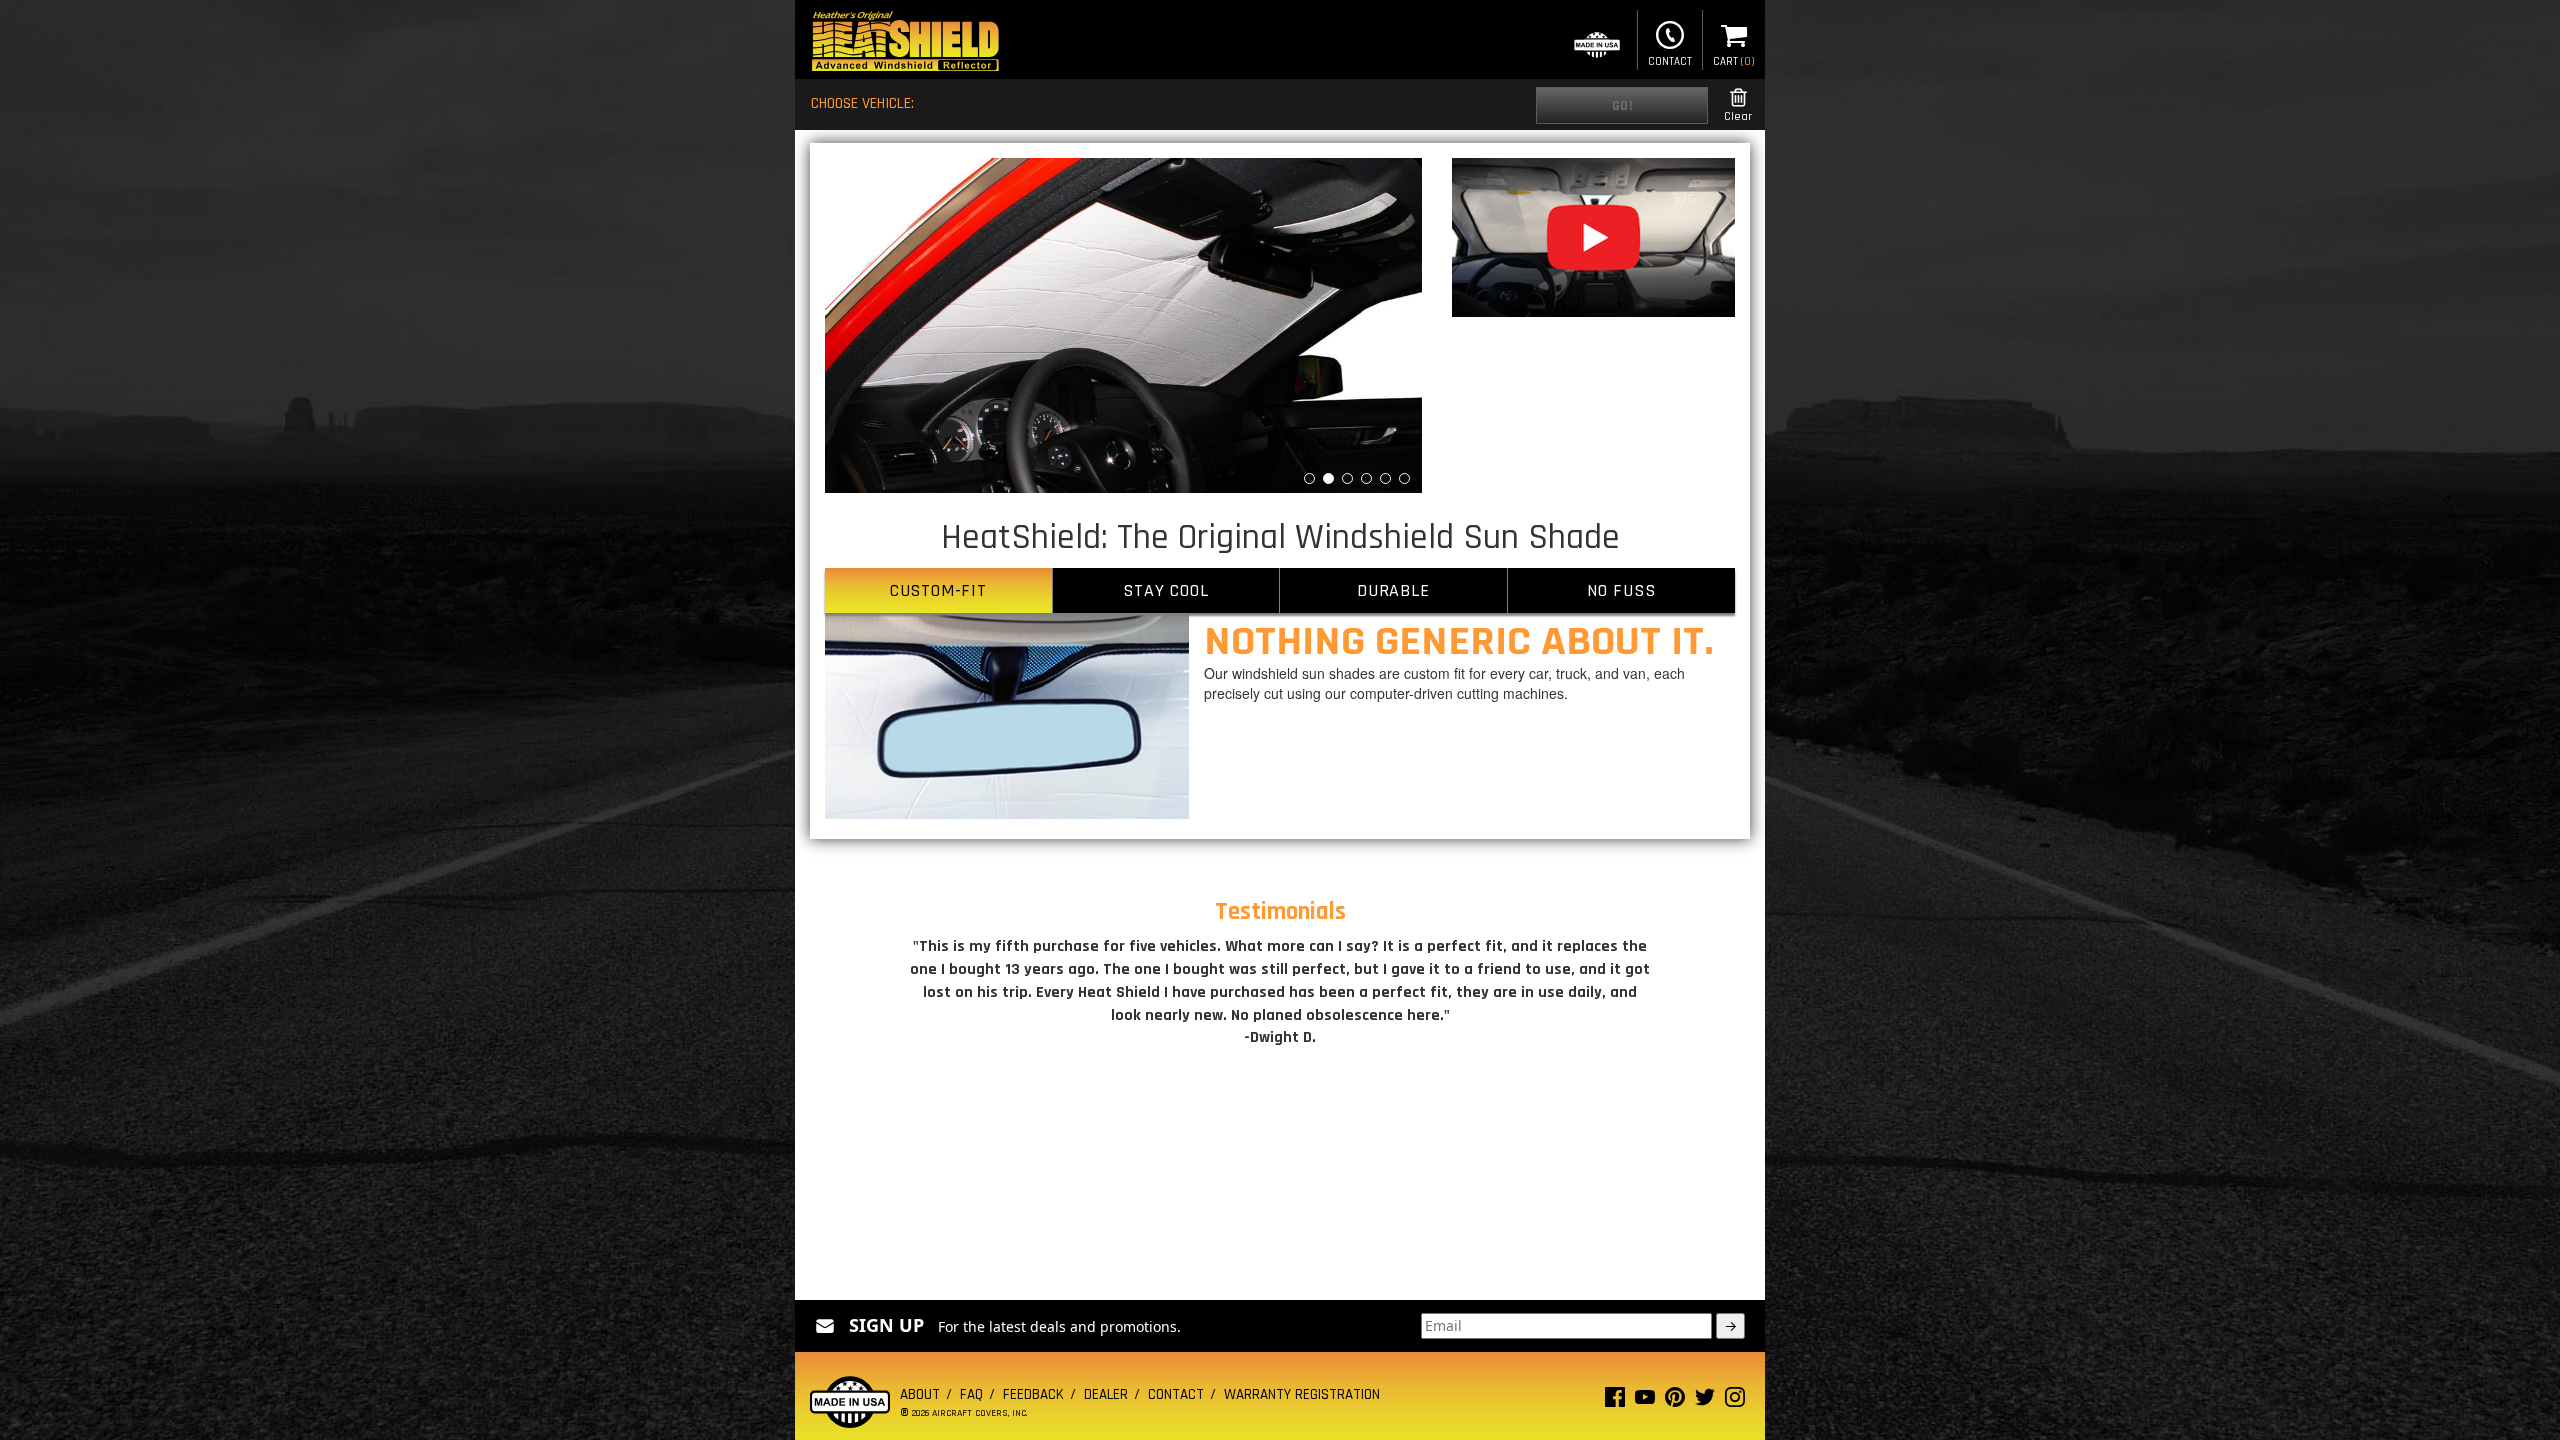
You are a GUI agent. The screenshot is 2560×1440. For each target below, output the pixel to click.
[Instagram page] (1735, 1401)
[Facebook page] (1615, 1401)
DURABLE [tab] (1393, 590)
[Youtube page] (1645, 1401)
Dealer (1106, 1394)
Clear (1738, 116)
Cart (1734, 62)
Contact (1670, 62)
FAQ (971, 1394)
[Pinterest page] (1675, 1401)
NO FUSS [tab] (1621, 590)
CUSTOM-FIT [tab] (938, 590)
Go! (1622, 106)
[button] (869, 325)
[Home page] (905, 43)
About (920, 1394)
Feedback (1033, 1394)
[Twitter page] (1705, 1401)
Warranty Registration (1302, 1394)
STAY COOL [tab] (1165, 590)
